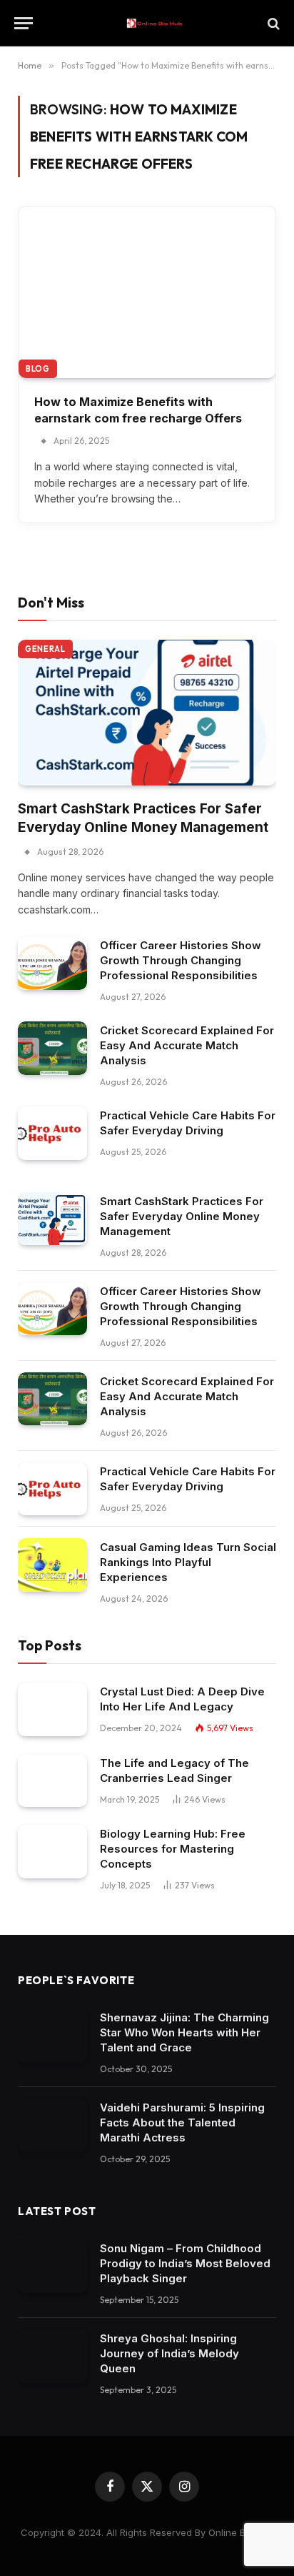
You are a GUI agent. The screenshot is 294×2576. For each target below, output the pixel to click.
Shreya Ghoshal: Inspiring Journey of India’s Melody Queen (169, 2353)
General (45, 649)
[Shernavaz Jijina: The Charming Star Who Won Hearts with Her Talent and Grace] (52, 2035)
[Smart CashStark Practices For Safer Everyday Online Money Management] (147, 713)
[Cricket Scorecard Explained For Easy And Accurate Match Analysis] (52, 1048)
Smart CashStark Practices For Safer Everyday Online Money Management (182, 1216)
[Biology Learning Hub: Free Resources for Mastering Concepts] (52, 1852)
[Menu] (24, 23)
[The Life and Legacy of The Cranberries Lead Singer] (52, 1781)
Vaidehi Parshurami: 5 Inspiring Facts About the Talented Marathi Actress (182, 2122)
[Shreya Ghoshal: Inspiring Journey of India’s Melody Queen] (52, 2356)
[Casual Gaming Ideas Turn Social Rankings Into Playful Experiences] (52, 1565)
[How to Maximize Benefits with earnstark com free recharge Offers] (147, 292)
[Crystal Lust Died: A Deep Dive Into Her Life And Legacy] (52, 1709)
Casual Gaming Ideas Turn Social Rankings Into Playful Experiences (188, 1562)
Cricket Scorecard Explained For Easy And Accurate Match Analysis (187, 1045)
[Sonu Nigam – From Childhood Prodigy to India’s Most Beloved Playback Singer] (52, 2266)
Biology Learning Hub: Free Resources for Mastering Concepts (173, 1849)
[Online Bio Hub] (154, 23)
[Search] (272, 23)
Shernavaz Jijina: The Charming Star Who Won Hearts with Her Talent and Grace (184, 2032)
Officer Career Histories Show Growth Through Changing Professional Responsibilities (181, 960)
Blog (38, 369)
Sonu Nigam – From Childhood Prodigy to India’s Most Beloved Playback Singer (185, 2263)
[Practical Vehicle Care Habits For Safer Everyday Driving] (52, 1133)
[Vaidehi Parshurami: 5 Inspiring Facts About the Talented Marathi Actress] (52, 2125)
